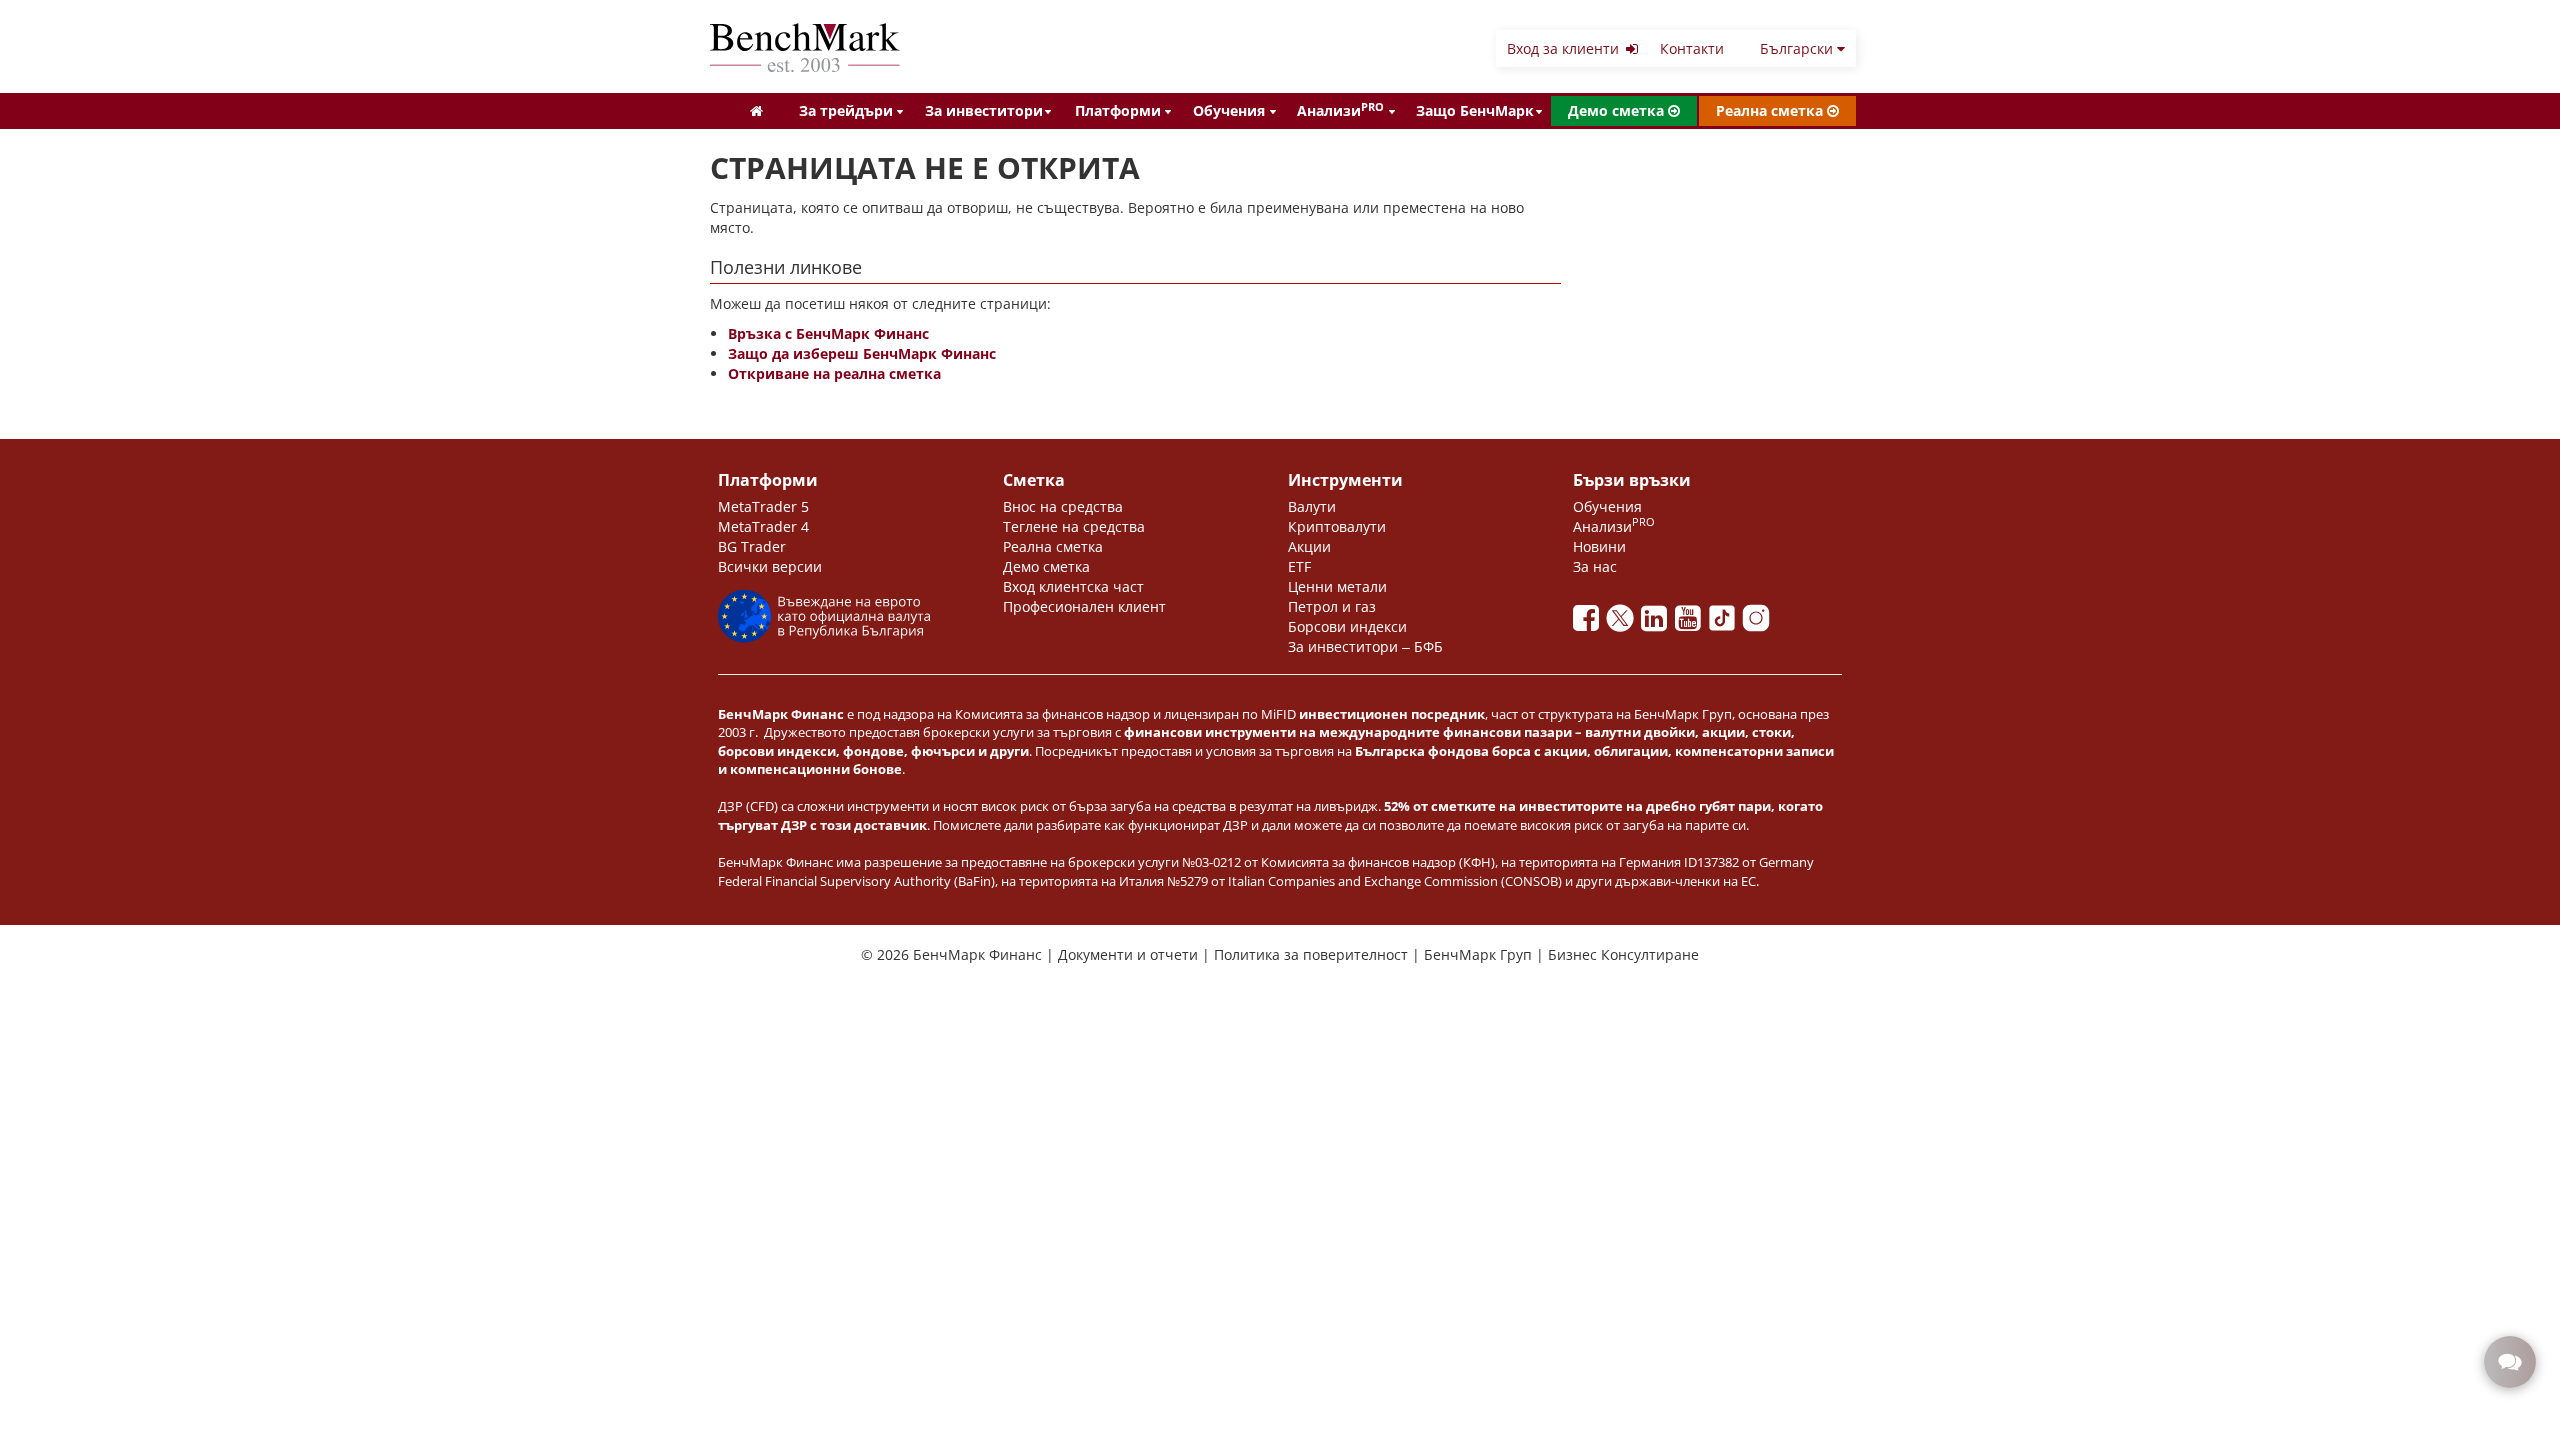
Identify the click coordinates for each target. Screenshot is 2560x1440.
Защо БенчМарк (1475, 110)
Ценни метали (1337, 586)
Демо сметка (1618, 110)
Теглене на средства (1074, 526)
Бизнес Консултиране (1623, 954)
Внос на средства (1063, 506)
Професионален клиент (1084, 606)
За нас (1595, 566)
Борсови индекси (1347, 626)
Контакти (1692, 48)
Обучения (1229, 110)
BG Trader (752, 546)
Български (1798, 48)
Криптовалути (1337, 526)
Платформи (1118, 110)
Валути (1312, 506)
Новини (1599, 546)
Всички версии (770, 566)
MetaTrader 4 (763, 526)
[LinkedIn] (1658, 623)
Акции (1309, 546)
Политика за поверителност (1313, 954)
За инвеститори (984, 110)
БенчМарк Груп (1480, 954)
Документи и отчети (1130, 954)
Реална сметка (1771, 110)
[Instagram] (1758, 623)
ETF (1299, 566)
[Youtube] (1692, 623)
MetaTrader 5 (763, 506)
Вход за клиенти (1565, 48)
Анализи (1340, 110)
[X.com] (1624, 623)
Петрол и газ (1332, 606)
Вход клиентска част (1073, 586)
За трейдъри (846, 110)
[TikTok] (1726, 623)
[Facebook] (1590, 623)
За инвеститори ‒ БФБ (1365, 646)
